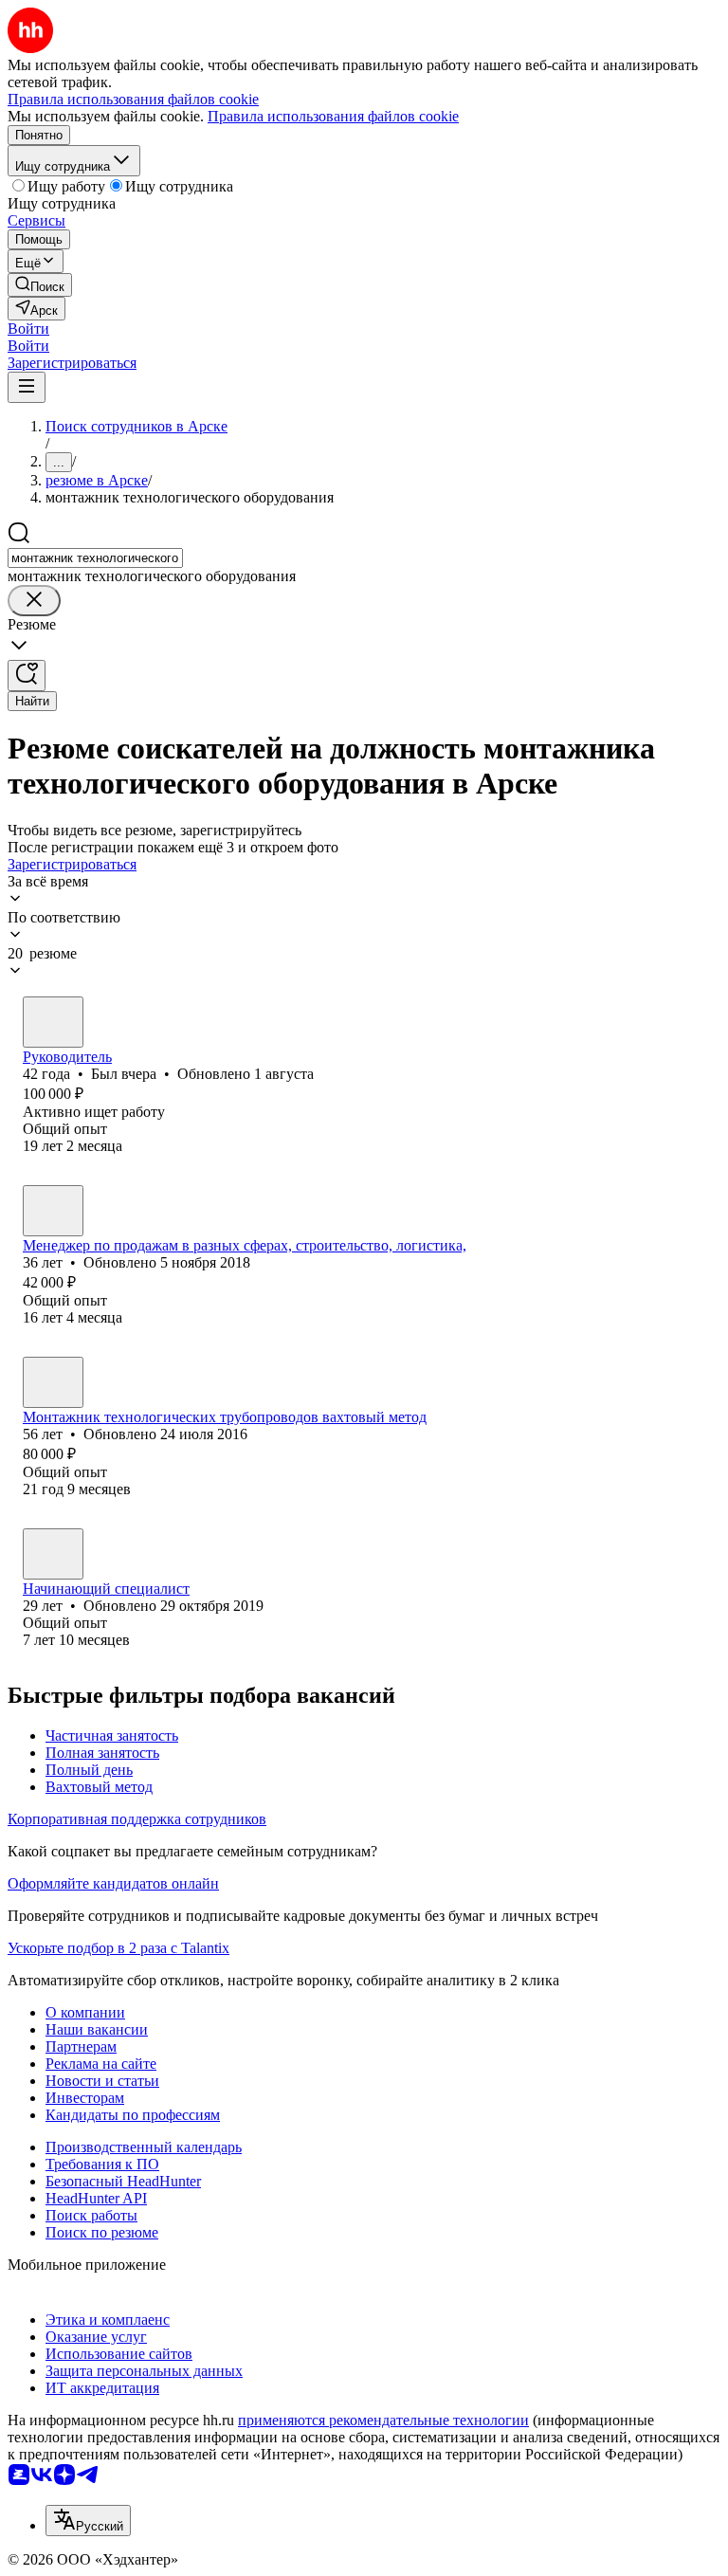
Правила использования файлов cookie (333, 116)
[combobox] (95, 558)
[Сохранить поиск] (27, 676)
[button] (28, 329)
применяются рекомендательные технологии (383, 2420)
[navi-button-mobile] (27, 387)
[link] (40, 285)
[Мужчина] (53, 1022)
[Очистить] (34, 601)
